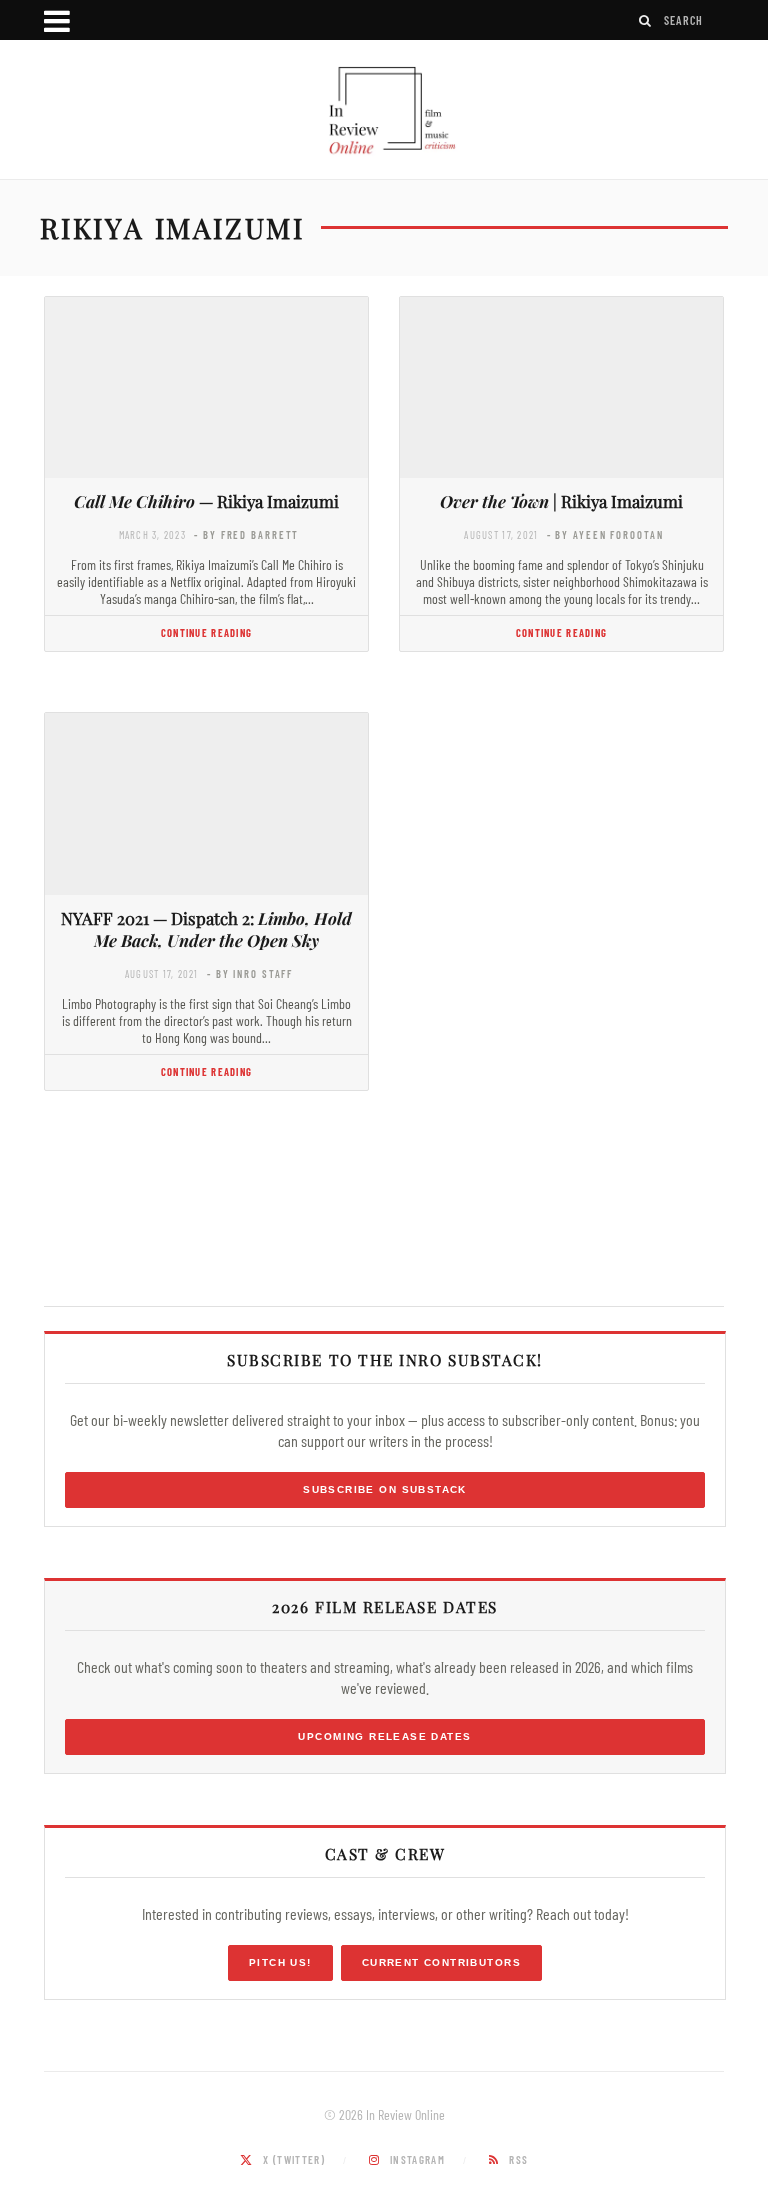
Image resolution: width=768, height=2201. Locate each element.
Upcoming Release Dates (384, 1736)
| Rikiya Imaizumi (561, 501)
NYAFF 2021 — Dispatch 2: (206, 929)
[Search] (646, 20)
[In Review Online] (384, 112)
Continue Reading (206, 632)
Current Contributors (441, 1962)
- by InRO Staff (250, 973)
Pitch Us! (280, 1962)
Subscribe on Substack (385, 1489)
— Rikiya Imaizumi (206, 501)
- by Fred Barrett (246, 534)
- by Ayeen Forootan (605, 534)
